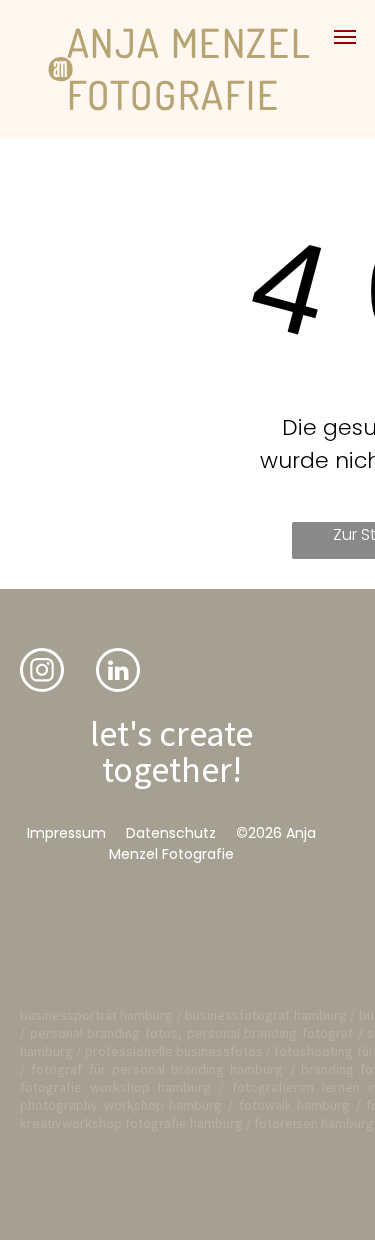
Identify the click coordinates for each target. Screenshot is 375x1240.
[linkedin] (118, 672)
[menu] (345, 37)
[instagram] (42, 672)
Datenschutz (171, 833)
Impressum (66, 833)
